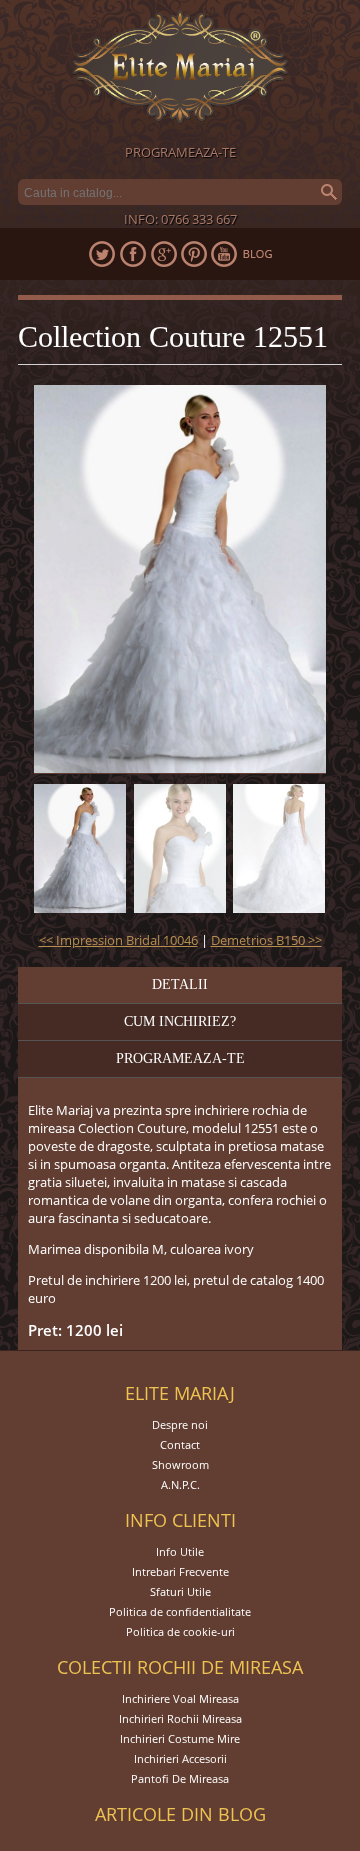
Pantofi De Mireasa (180, 1778)
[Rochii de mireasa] (180, 69)
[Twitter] (101, 254)
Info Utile (180, 1551)
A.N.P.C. (180, 1484)
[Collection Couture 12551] (80, 848)
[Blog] (257, 254)
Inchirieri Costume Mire (180, 1738)
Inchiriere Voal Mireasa (180, 1698)
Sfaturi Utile (180, 1591)
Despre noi (180, 1424)
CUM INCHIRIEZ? (180, 1021)
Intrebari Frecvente (180, 1571)
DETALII (180, 984)
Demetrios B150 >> (266, 940)
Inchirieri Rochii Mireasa (180, 1718)
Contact (180, 1444)
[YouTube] (225, 254)
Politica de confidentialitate (180, 1611)
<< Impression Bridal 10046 (118, 940)
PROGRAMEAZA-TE (180, 152)
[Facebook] (132, 254)
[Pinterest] (194, 254)
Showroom (180, 1464)
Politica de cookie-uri (180, 1631)
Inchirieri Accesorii (180, 1758)
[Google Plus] (163, 254)
